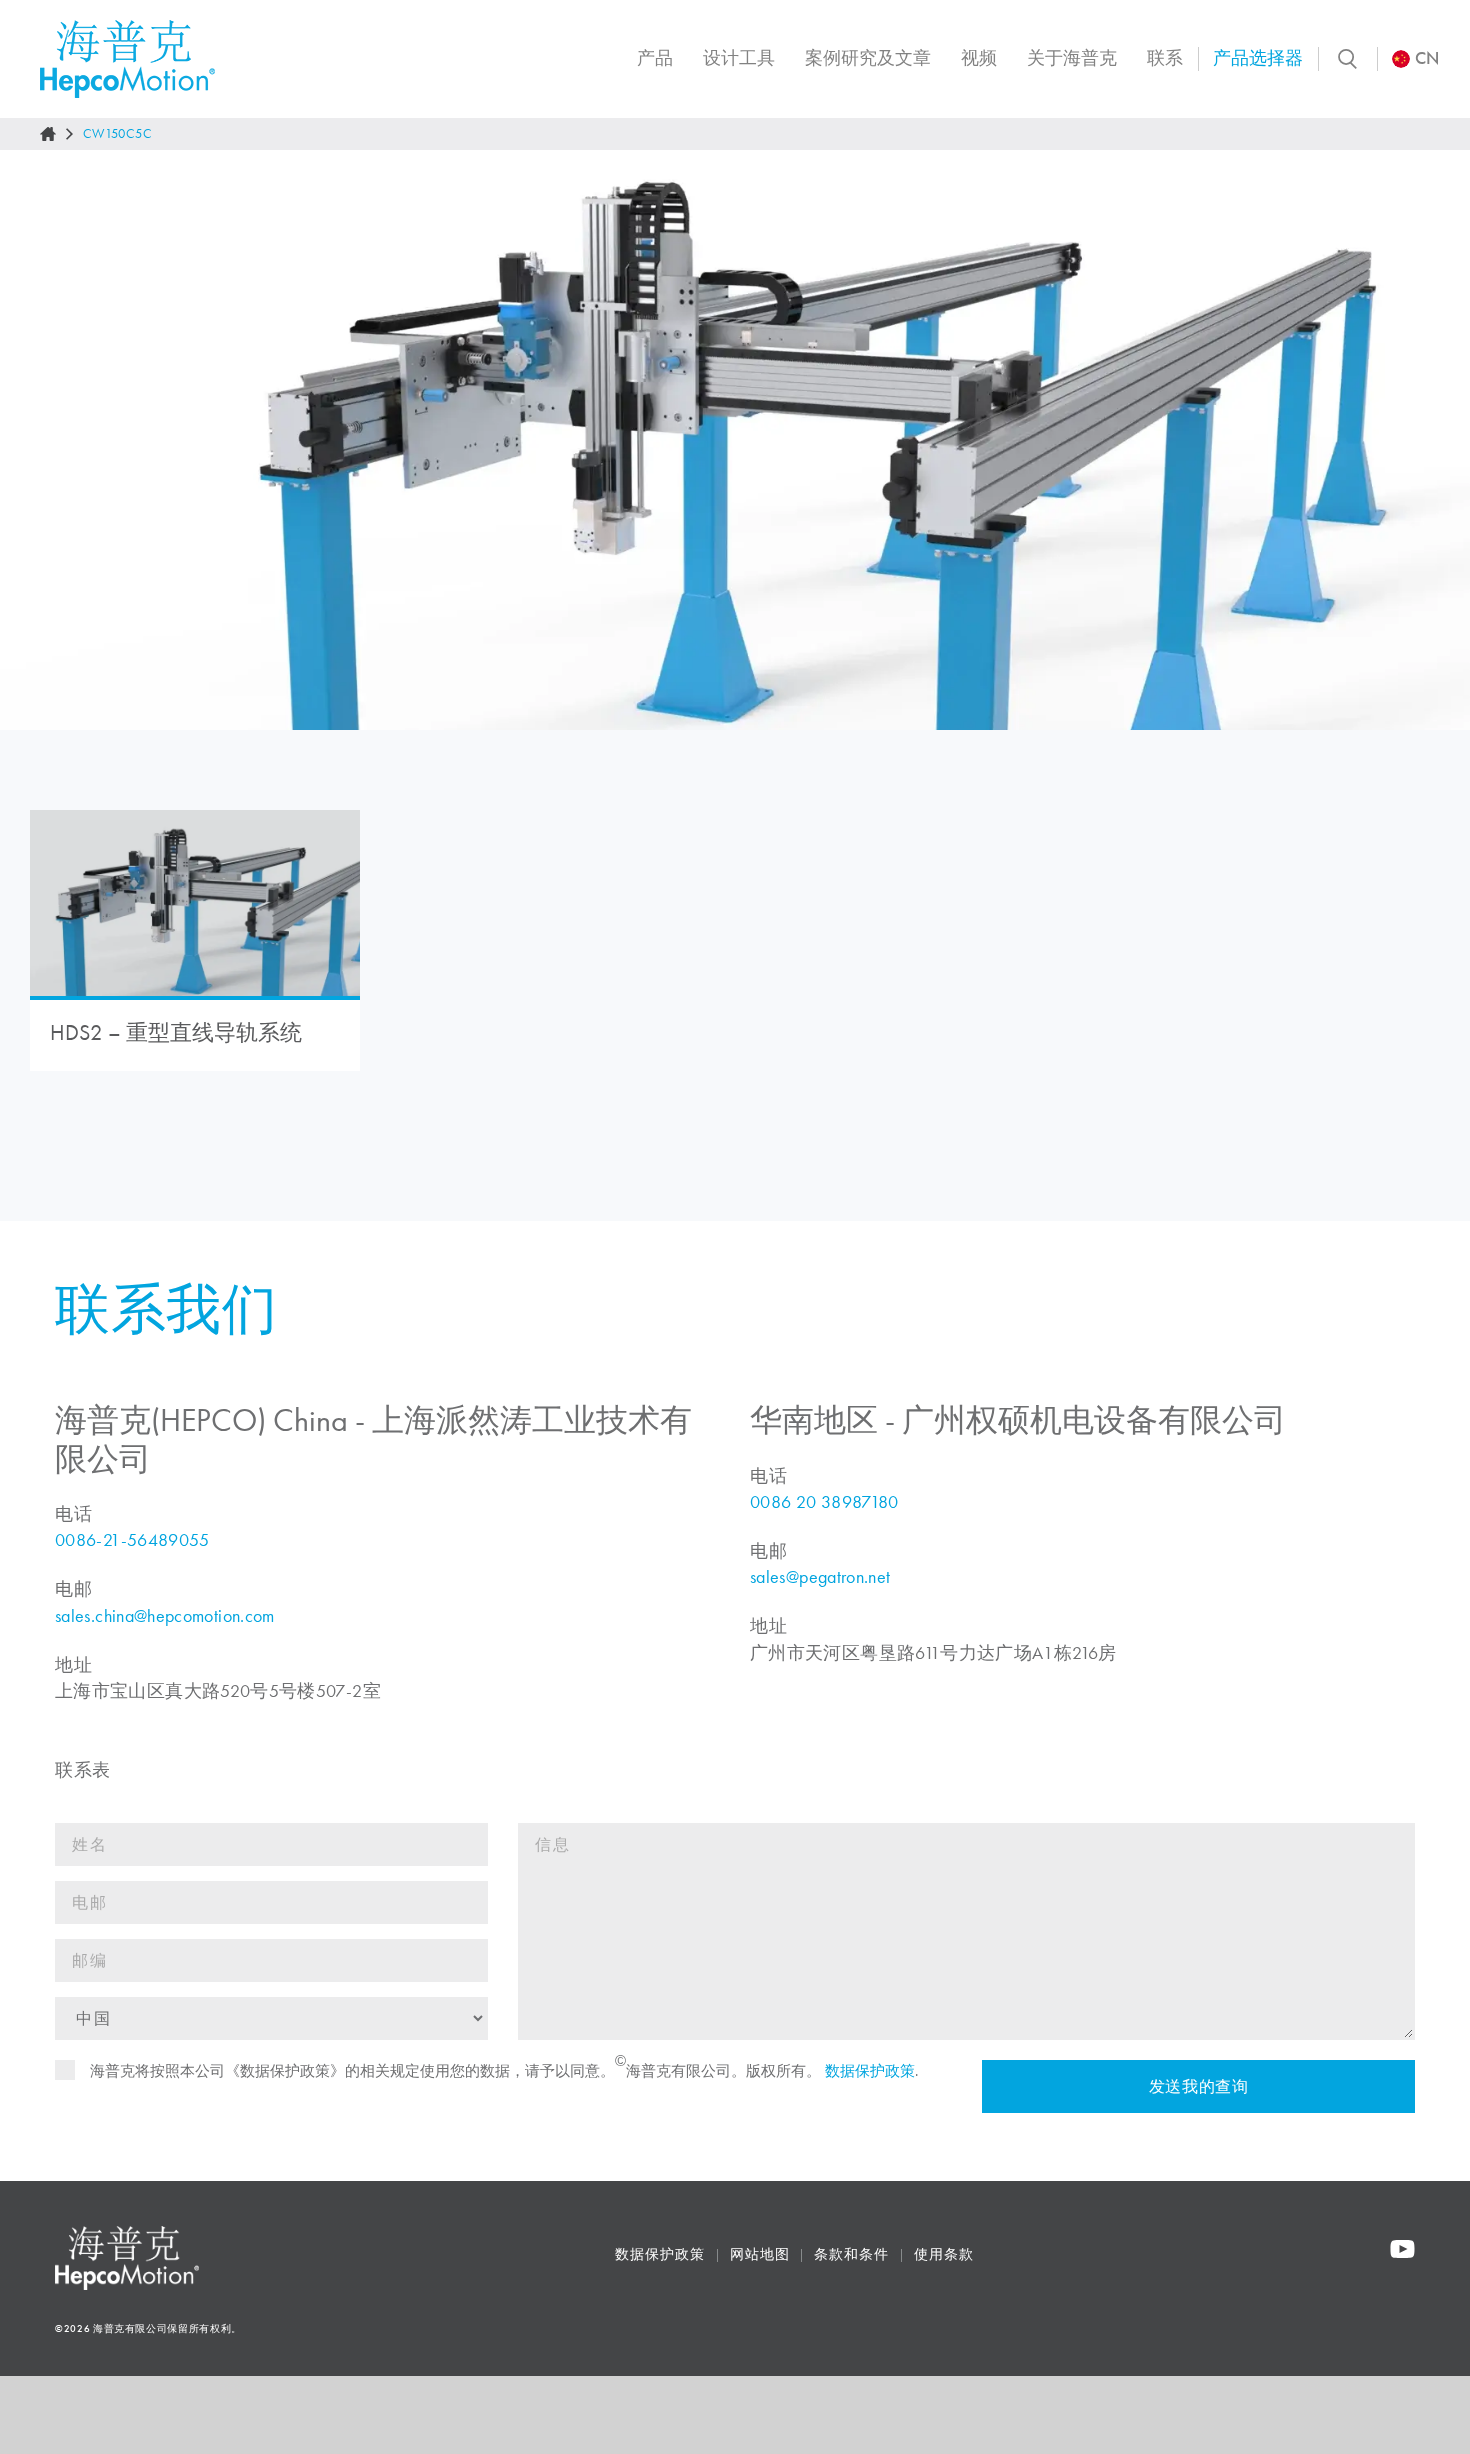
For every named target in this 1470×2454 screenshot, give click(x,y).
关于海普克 (1072, 58)
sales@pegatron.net (820, 1577)
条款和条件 (851, 2254)
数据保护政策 (870, 2071)
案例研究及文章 (868, 58)
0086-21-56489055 (132, 1540)
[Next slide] (1434, 440)
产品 (655, 58)
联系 (1165, 58)
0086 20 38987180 (824, 1502)
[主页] (48, 134)
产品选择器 (1258, 58)
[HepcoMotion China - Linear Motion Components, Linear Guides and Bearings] (127, 59)
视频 (979, 58)
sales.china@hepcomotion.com (165, 1616)
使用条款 (944, 2254)
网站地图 (760, 2254)
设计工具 (739, 58)
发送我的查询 (1198, 2086)
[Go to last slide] (36, 440)
